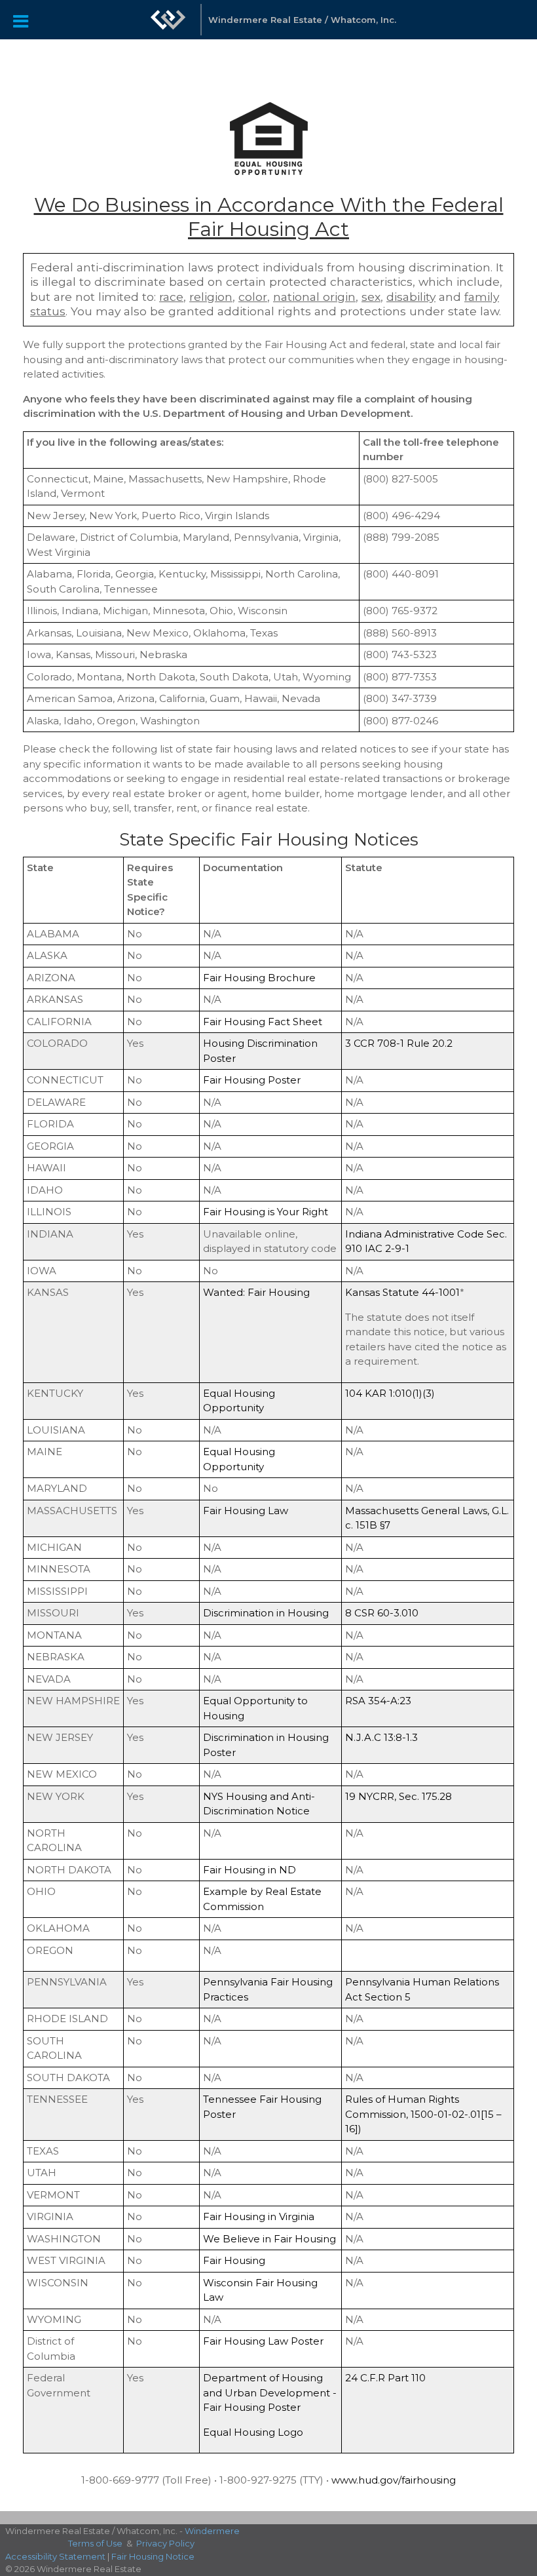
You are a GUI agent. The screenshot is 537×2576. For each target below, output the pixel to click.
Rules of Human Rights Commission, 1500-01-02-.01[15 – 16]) (423, 2114)
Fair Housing (234, 2260)
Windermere (212, 2531)
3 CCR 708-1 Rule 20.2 (399, 1043)
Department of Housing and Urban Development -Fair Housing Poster (270, 2392)
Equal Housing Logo (253, 2432)
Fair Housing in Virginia (259, 2216)
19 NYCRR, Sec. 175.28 (398, 1796)
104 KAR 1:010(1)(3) (390, 1393)
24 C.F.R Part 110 (385, 2378)
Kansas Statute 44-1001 (402, 1292)
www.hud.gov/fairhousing (394, 2480)
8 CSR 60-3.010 (382, 1613)
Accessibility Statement (55, 2556)
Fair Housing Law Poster (263, 2341)
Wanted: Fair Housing (256, 1292)
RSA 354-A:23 (378, 1701)
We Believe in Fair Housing (269, 2239)
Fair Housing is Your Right (266, 1212)
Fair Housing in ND (250, 1870)
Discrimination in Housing (266, 1613)
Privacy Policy (165, 2543)
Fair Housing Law (246, 1511)
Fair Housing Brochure (259, 978)
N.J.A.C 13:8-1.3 (381, 1737)
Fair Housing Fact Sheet (263, 1022)
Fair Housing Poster (252, 1080)
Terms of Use (95, 2543)
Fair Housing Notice (153, 2556)
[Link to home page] (168, 26)
